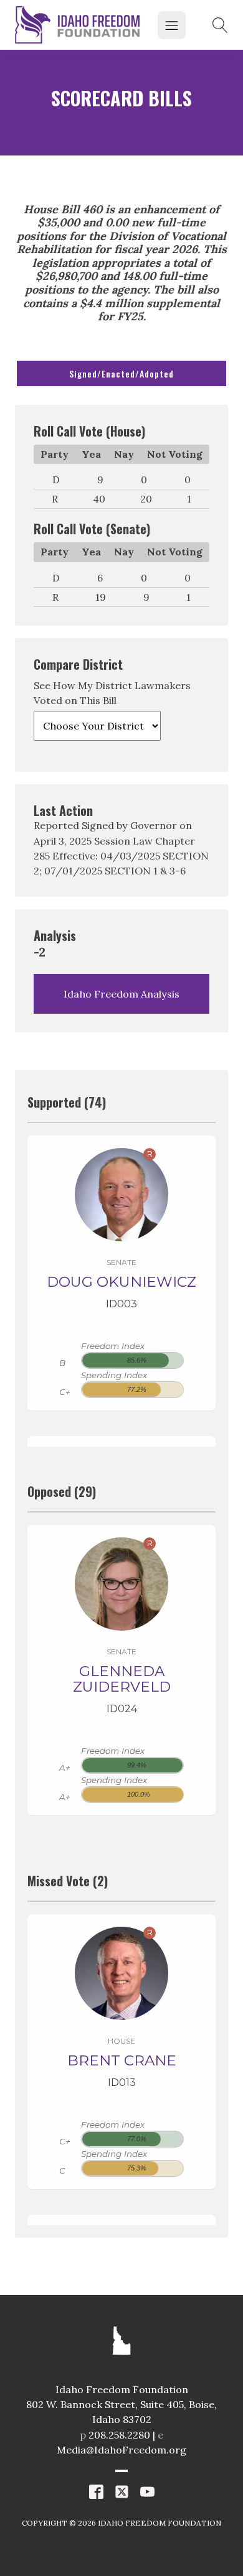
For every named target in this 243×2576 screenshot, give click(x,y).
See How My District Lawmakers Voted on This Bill (112, 693)
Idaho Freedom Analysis (121, 994)
